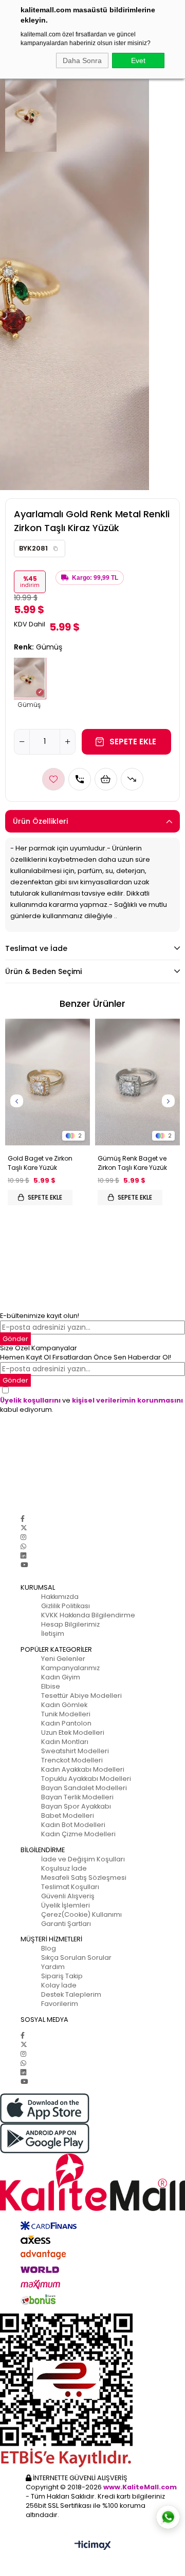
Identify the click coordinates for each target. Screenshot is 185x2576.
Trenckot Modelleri (72, 1760)
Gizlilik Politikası (66, 1606)
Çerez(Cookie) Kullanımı (81, 1914)
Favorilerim (60, 2004)
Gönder (15, 1339)
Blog (49, 1948)
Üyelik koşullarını (30, 1400)
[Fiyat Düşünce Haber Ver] (132, 779)
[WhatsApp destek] (168, 2517)
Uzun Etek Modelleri (73, 1732)
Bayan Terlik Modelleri (77, 1797)
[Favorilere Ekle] (53, 779)
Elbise (51, 1686)
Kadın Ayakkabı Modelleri (83, 1769)
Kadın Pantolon (66, 1723)
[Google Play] (92, 2138)
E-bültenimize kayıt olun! (40, 1316)
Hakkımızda (60, 1597)
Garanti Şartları (66, 1924)
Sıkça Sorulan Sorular (76, 1958)
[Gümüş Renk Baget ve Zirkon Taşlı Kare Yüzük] (137, 1082)
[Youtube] (24, 1565)
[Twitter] (24, 1528)
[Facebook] (23, 1519)
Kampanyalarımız (70, 1668)
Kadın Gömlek (64, 1705)
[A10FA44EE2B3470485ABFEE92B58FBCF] (92, 2390)
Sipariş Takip (62, 1976)
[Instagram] (23, 1537)
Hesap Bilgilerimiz (70, 1624)
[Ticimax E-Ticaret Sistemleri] (93, 2546)
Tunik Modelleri (66, 1714)
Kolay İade (59, 1985)
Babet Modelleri (68, 1816)
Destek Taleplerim (71, 1994)
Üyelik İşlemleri (66, 1905)
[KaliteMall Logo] (92, 2182)
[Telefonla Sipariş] (80, 779)
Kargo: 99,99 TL (95, 578)
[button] (55, 549)
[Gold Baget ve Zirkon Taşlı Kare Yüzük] (48, 1082)
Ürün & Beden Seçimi (43, 971)
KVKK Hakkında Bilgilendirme (88, 1615)
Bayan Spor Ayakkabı (76, 1806)
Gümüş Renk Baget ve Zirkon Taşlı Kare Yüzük (132, 1163)
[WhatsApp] (23, 1546)
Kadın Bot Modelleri (73, 1825)
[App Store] (92, 2108)
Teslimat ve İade (36, 948)
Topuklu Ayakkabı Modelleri (86, 1779)
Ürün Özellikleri (40, 821)
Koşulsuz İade (64, 1868)
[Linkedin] (23, 1556)
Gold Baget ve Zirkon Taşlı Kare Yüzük (40, 1163)
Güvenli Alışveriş (68, 1896)
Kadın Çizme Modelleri (78, 1834)
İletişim (53, 1634)
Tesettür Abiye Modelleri (81, 1696)
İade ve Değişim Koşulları (83, 1859)
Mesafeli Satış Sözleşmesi (84, 1878)
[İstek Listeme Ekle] (106, 779)
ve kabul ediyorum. (91, 1405)
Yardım (53, 1967)
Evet (138, 60)
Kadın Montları (65, 1742)
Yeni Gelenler (63, 1659)
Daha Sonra (82, 60)
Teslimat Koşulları (70, 1887)
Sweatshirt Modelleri (75, 1751)
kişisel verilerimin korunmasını (127, 1400)
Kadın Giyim (61, 1677)
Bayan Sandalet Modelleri (84, 1788)
